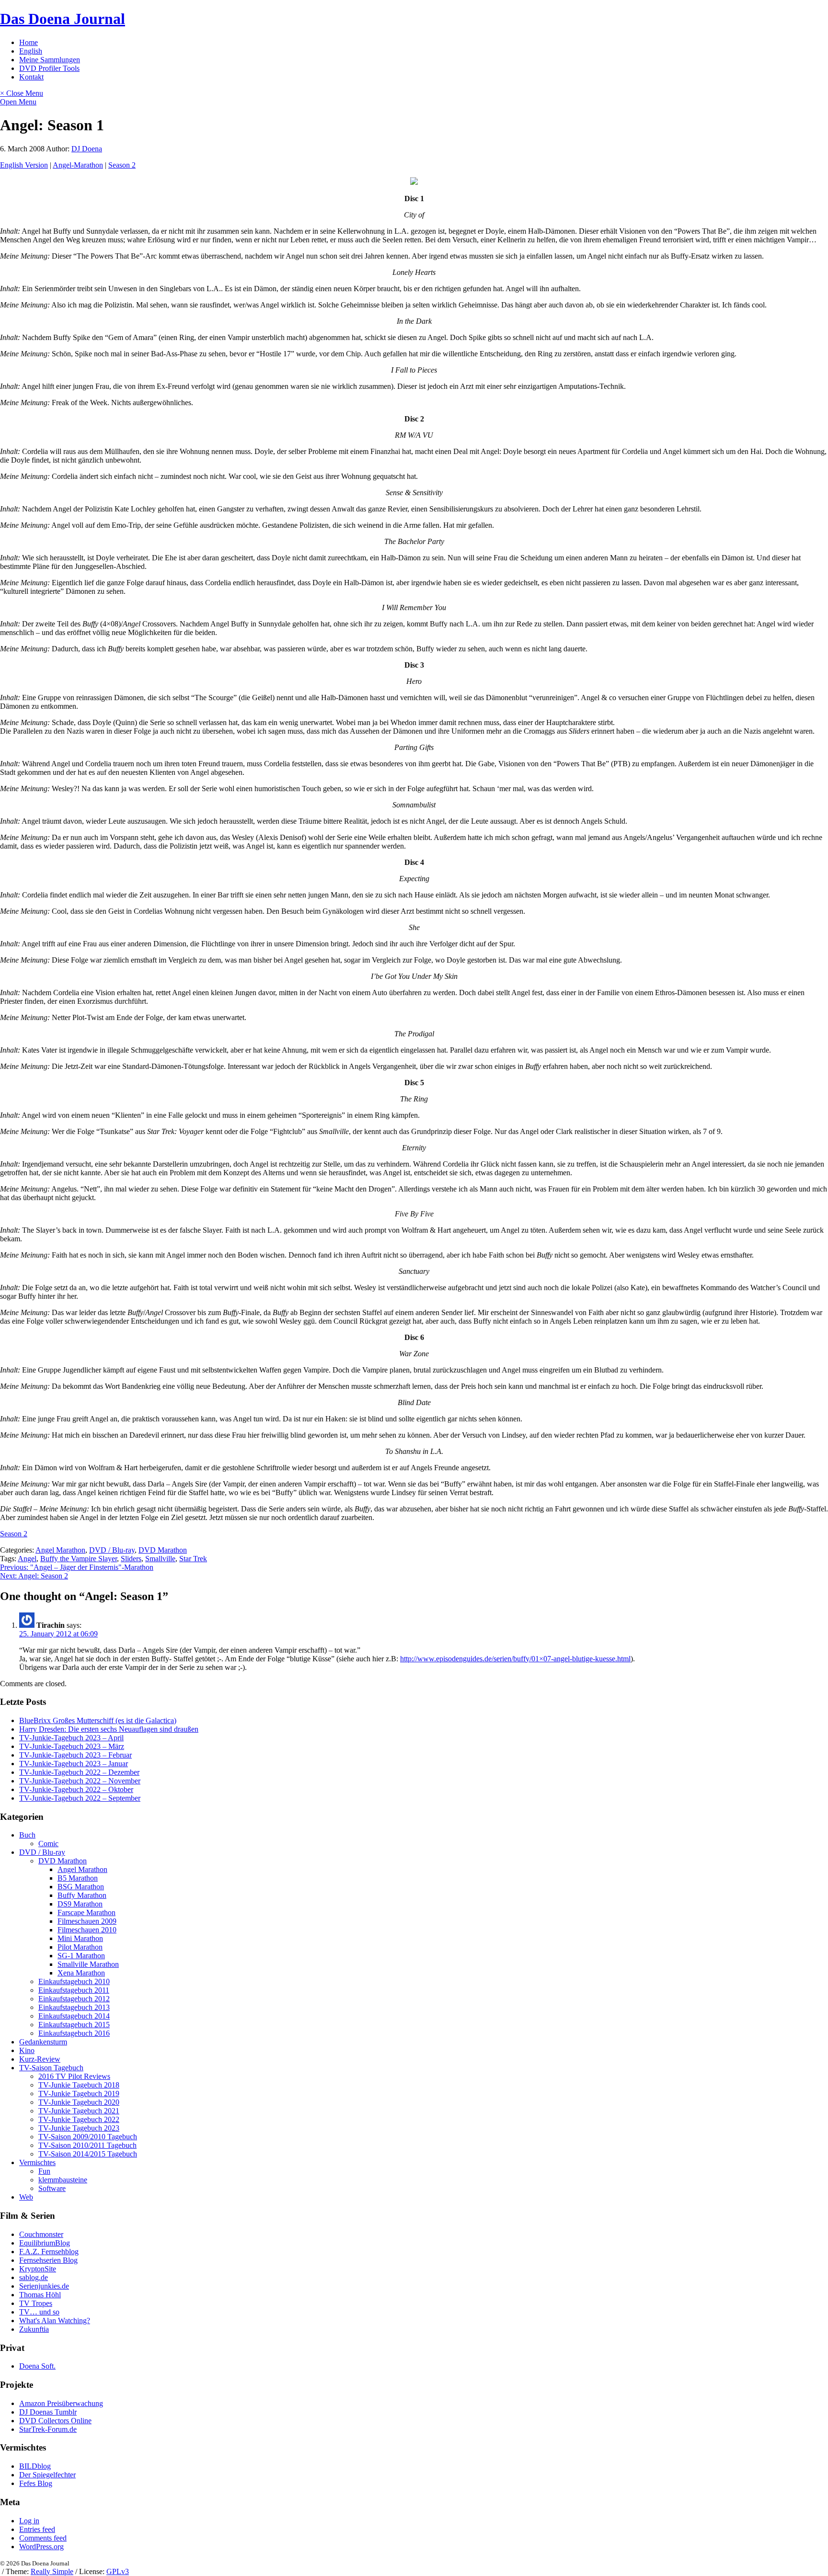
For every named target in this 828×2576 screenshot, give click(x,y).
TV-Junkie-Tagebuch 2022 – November (80, 1781)
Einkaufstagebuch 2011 (74, 1990)
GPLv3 (118, 2571)
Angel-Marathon (78, 165)
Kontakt (31, 77)
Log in (29, 2521)
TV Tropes (36, 2303)
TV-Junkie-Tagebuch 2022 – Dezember (79, 1772)
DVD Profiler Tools (49, 68)
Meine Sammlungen (50, 60)
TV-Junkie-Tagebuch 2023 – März (72, 1746)
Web (26, 2197)
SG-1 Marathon (81, 1956)
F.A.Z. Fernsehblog (49, 2252)
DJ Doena (87, 149)
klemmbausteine (63, 2180)
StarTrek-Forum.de (48, 2429)
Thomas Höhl (40, 2295)
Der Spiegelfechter (47, 2475)
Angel (27, 1559)
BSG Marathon (81, 1887)
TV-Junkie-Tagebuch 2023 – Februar (75, 1755)
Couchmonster (41, 2234)
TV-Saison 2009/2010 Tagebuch (88, 2137)
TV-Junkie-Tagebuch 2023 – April (71, 1738)
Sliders (131, 1559)
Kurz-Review (40, 2059)
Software (52, 2188)
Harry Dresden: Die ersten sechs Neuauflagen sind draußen (109, 1729)
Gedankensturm (43, 2042)
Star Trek (193, 1559)
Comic (48, 1844)
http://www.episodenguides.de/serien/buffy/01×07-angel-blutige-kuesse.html (515, 1659)
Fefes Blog (36, 2483)
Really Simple (52, 2571)
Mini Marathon (80, 1938)
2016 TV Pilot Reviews (74, 2076)
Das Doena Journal (63, 19)
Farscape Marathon (86, 1912)
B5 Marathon (78, 1878)
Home (29, 42)
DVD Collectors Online (55, 2421)
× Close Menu (22, 93)
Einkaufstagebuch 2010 (74, 1981)
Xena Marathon (81, 1973)
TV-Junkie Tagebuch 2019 (79, 2094)
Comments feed (43, 2538)
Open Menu (18, 102)
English (31, 51)
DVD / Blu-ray (112, 1550)
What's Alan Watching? (55, 2321)
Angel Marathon (60, 1550)
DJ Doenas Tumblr (48, 2412)
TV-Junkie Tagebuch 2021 (79, 2111)
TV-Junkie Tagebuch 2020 (79, 2102)
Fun (44, 2171)
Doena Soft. (37, 2366)
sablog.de (34, 2277)
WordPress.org (41, 2547)
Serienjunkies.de (44, 2286)
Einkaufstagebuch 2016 (74, 2033)
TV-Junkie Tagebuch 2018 (79, 2085)
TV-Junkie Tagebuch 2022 (79, 2119)
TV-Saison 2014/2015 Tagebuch (88, 2154)
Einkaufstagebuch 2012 (74, 1999)
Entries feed (37, 2529)
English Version (24, 165)
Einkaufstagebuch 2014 (74, 2016)
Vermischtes (37, 2162)
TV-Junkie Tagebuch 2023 (79, 2128)
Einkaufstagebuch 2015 (74, 2025)
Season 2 (122, 165)
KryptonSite (38, 2269)
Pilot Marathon (80, 1947)
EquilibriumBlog (45, 2243)
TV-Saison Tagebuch (51, 2068)
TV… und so (39, 2312)
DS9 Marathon (80, 1904)
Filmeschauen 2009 (87, 1921)
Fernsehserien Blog (48, 2260)
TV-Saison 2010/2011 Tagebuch (87, 2145)
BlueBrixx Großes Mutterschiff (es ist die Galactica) (98, 1720)
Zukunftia (34, 2329)
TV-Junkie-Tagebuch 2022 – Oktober (76, 1789)
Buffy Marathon (82, 1895)
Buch (27, 1835)
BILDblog (35, 2466)
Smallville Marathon (88, 1964)
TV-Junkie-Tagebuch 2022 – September (80, 1798)
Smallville (160, 1559)
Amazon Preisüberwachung (61, 2403)
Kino (27, 2050)
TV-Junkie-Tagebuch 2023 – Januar (74, 1764)
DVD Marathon (163, 1550)
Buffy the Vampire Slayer (79, 1559)
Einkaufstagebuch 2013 (74, 2007)
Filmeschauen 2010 (87, 1930)
